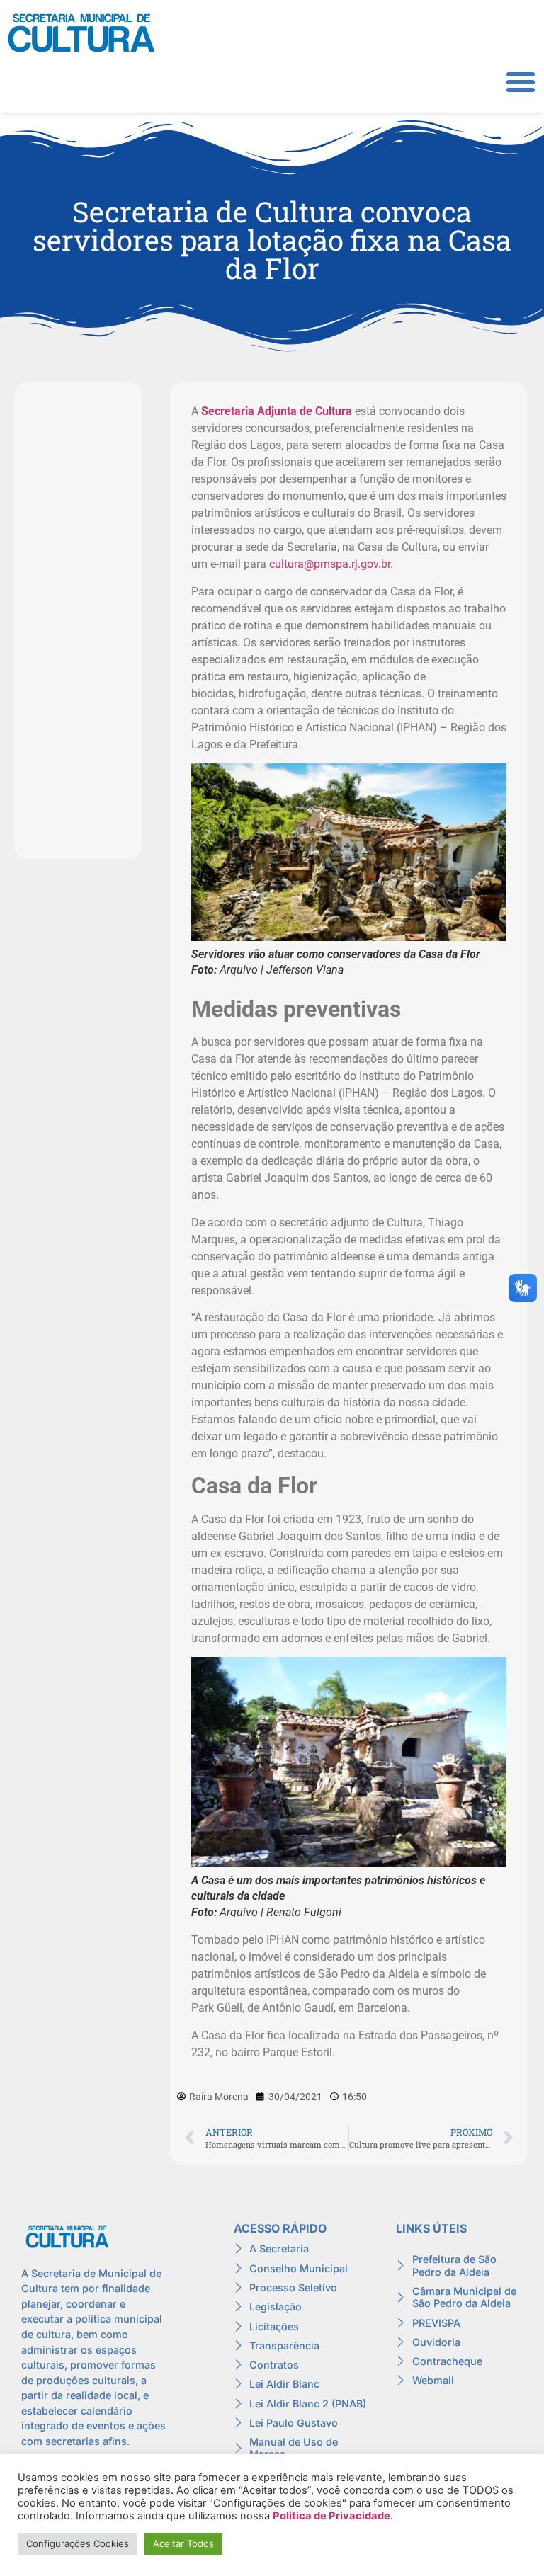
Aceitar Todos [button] (183, 2543)
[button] (521, 82)
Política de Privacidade (331, 2516)
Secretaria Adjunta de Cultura (277, 411)
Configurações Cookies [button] (78, 2543)
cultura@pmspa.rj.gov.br (330, 564)
